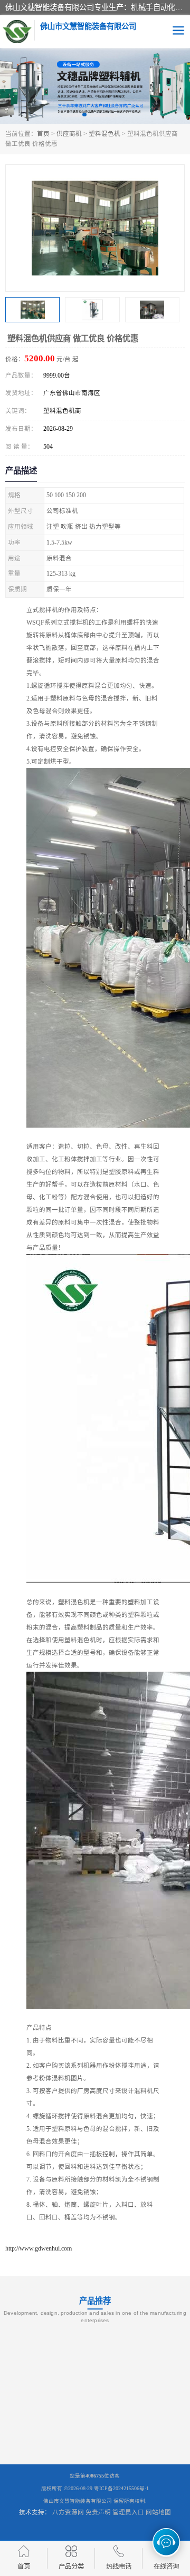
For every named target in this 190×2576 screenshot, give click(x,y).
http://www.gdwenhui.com (39, 2248)
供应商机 (69, 134)
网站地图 (158, 2512)
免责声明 (98, 2512)
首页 (43, 134)
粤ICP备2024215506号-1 (121, 2488)
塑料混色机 (104, 134)
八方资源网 (68, 2512)
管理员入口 (128, 2512)
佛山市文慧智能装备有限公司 (78, 2501)
